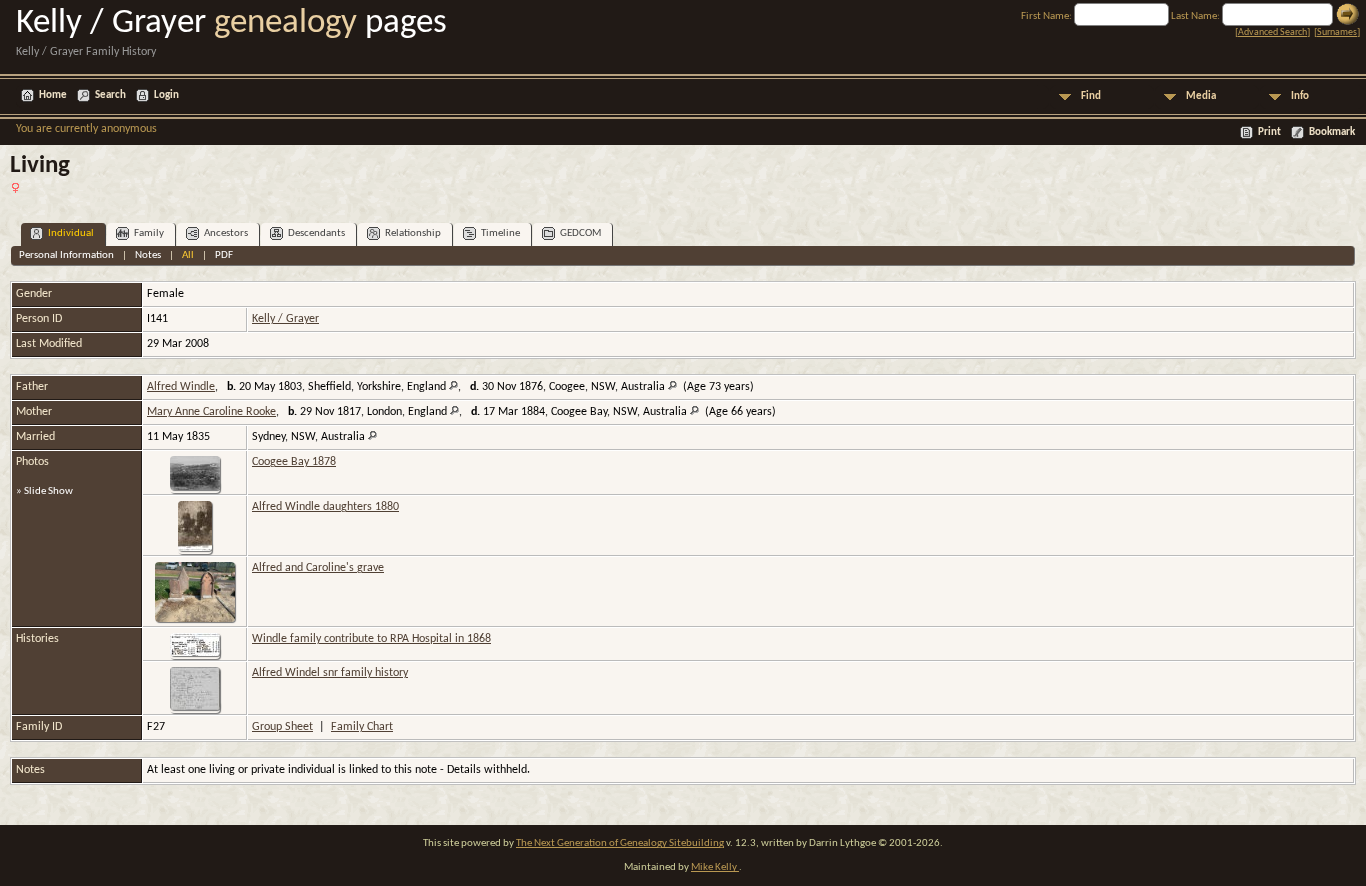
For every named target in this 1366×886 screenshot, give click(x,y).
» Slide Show (44, 491)
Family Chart (362, 727)
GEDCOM (580, 233)
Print (1269, 132)
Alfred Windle (181, 387)
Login (166, 95)
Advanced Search (1272, 32)
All (188, 255)
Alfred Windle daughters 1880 (325, 507)
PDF (224, 255)
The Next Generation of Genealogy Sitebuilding (620, 843)
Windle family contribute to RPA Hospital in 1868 (371, 639)
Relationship (413, 233)
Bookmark (1332, 132)
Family (149, 233)
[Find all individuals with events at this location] (453, 387)
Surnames (1337, 32)
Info (1300, 96)
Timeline (500, 233)
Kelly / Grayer (285, 319)
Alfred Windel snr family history (330, 673)
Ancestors (226, 233)
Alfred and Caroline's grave (318, 568)
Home (53, 95)
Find (1091, 96)
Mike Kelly (715, 867)
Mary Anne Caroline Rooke (211, 412)
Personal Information (66, 255)
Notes (148, 255)
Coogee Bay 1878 (294, 462)
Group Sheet (282, 727)
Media (1201, 96)
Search (110, 95)
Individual (71, 233)
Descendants (316, 233)
